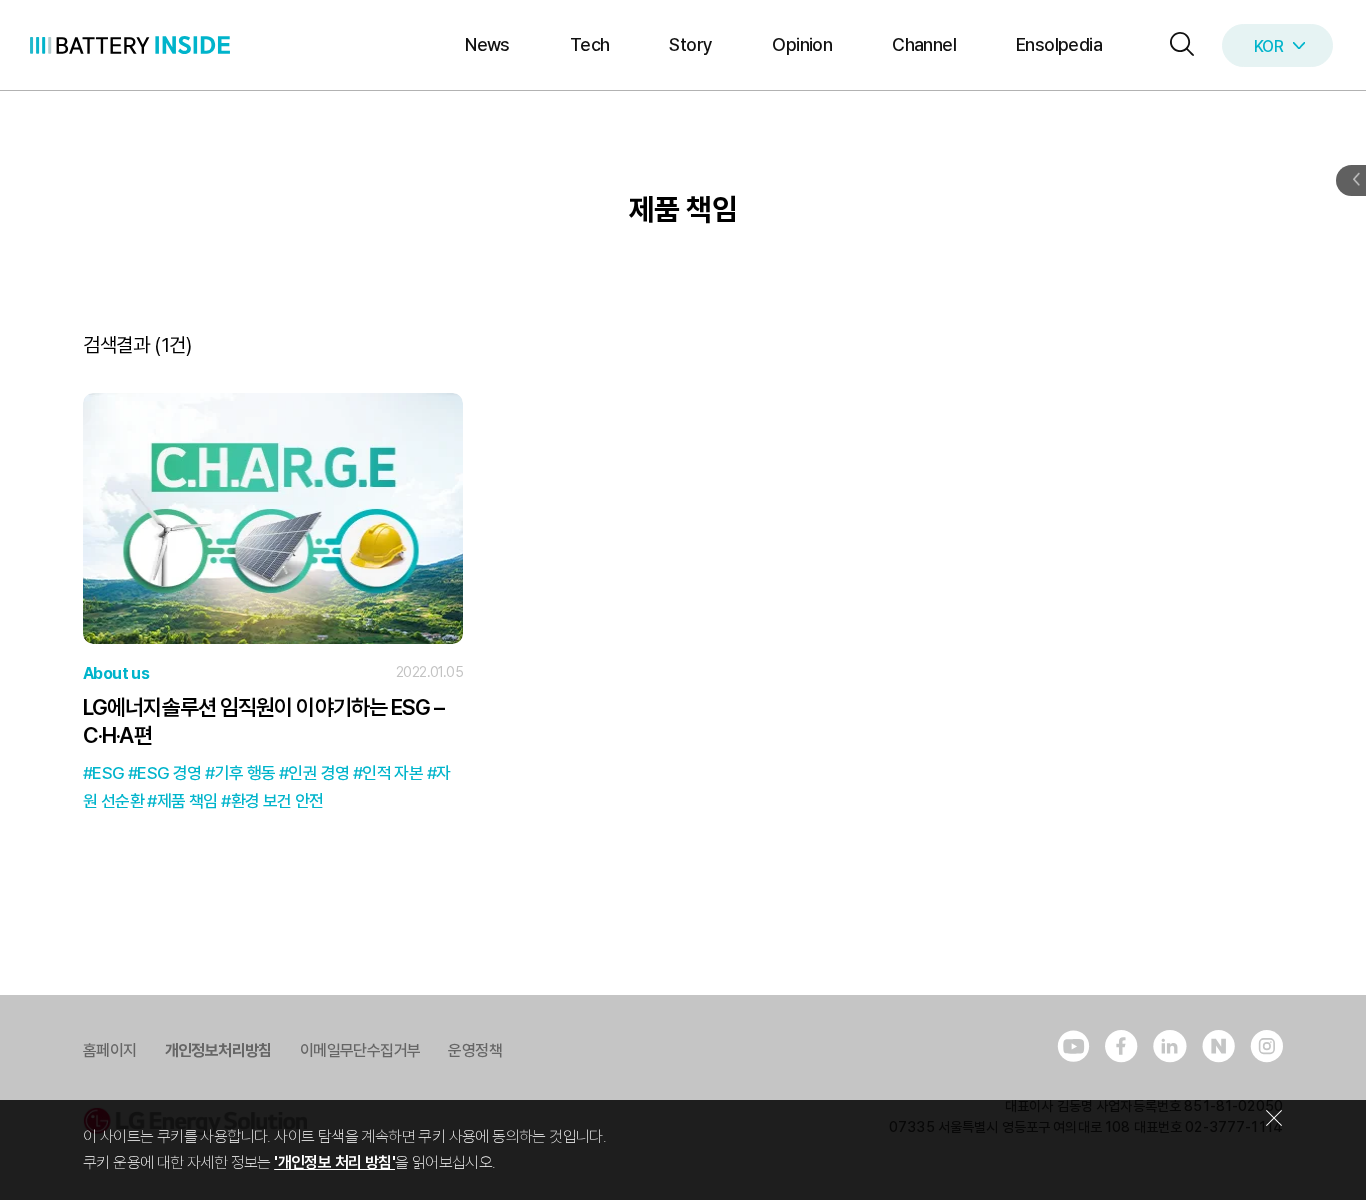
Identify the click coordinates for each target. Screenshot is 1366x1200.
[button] (1177, 45)
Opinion (802, 44)
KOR (1268, 46)
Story (690, 44)
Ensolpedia (1059, 44)
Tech (590, 44)
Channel (924, 44)
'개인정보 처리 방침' (334, 1162)
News (487, 44)
